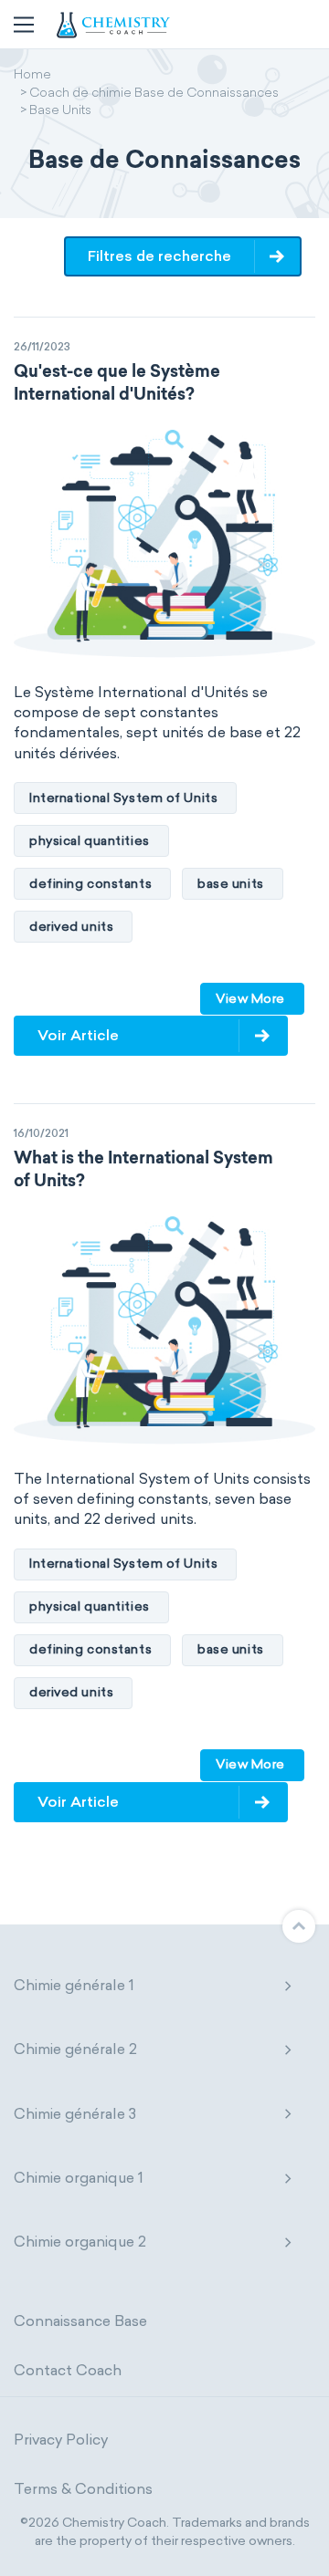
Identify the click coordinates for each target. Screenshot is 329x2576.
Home (32, 76)
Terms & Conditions (83, 2489)
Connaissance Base (80, 2321)
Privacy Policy (61, 2440)
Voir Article (78, 1035)
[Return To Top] (299, 1926)
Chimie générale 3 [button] (75, 2114)
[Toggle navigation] (24, 25)
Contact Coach (68, 2370)
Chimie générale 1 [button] (74, 1985)
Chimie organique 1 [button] (79, 2178)
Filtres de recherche (159, 256)
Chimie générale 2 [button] (75, 2049)
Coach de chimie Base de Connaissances (154, 94)
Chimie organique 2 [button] (80, 2242)
